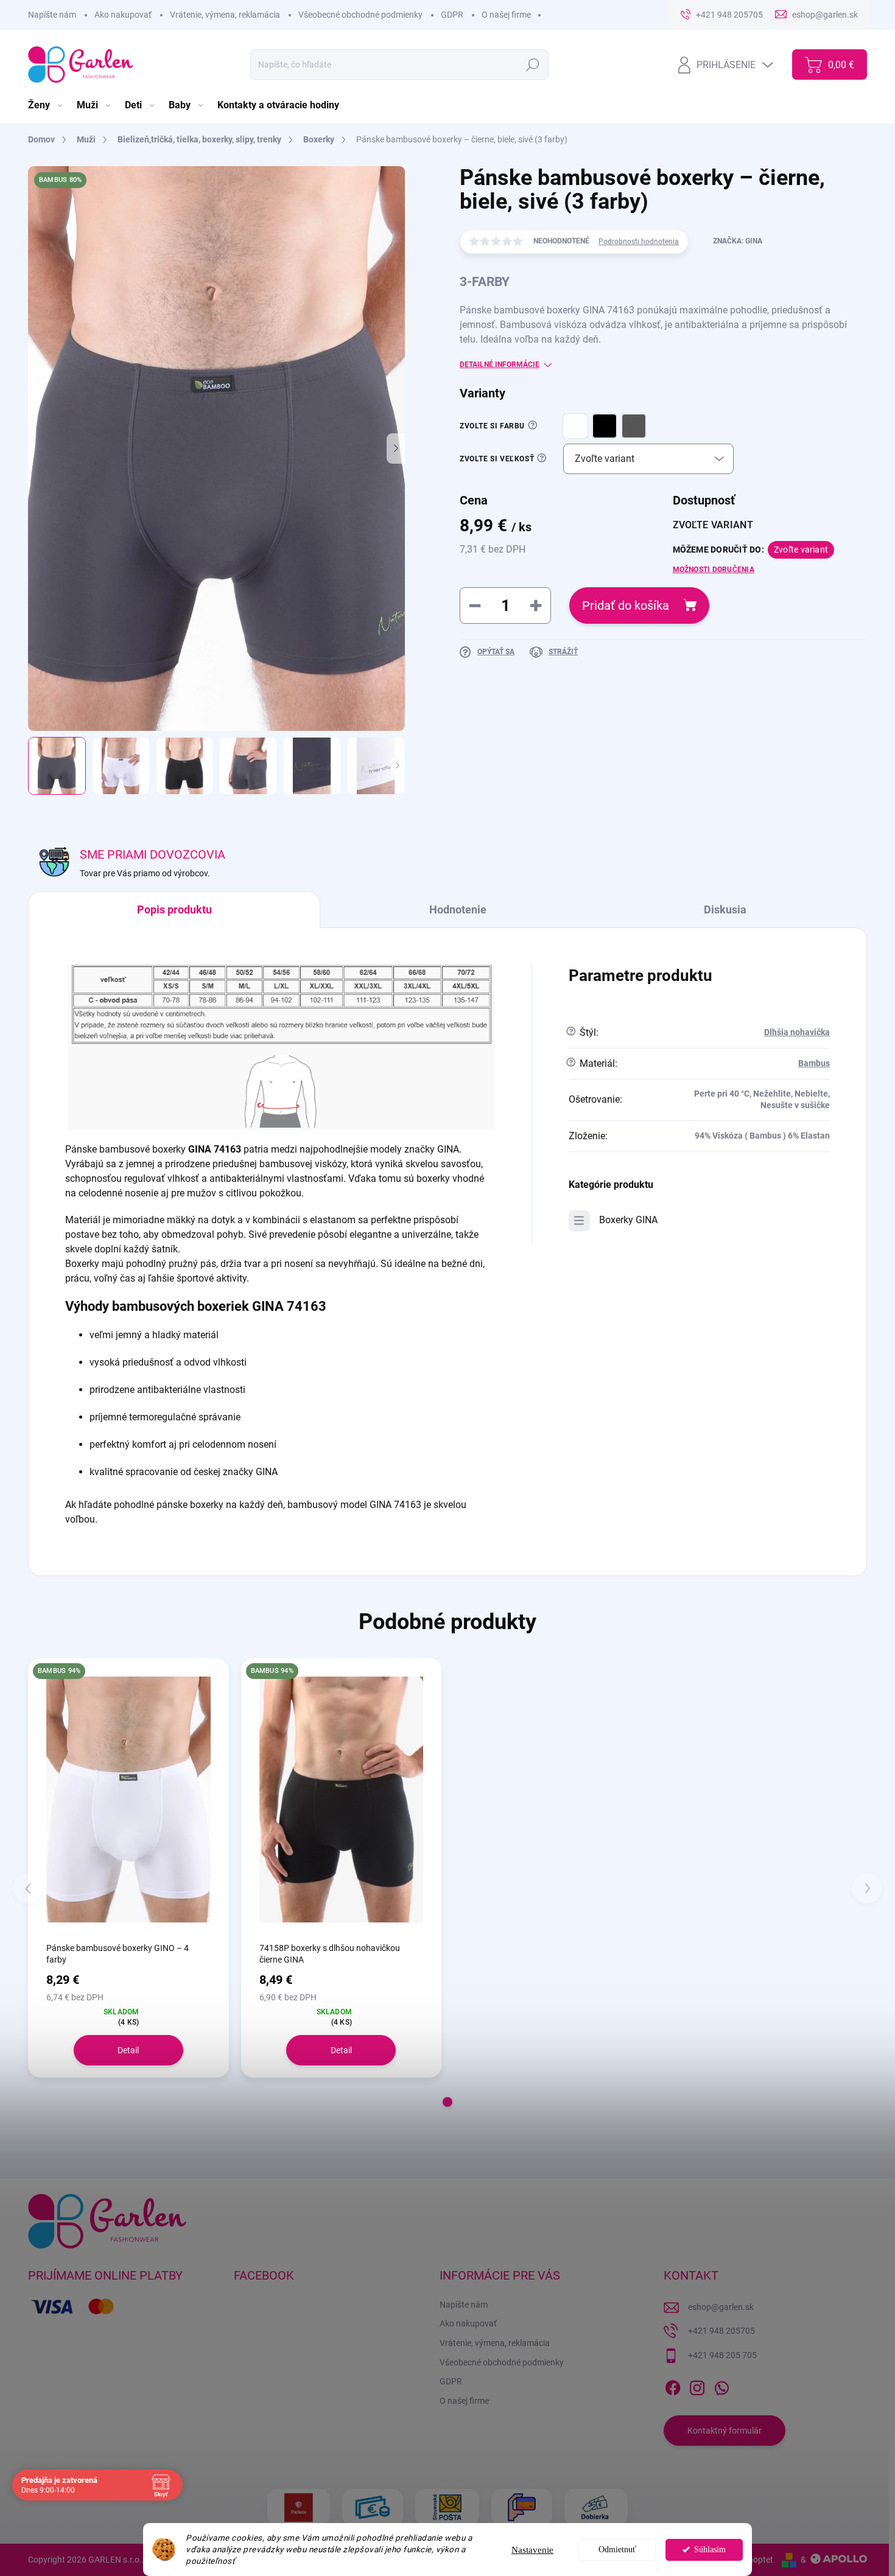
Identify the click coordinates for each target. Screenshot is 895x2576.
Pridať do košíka (626, 606)
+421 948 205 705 (722, 2355)
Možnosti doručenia (714, 570)
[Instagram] (697, 2386)
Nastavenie (532, 2550)
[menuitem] (46, 105)
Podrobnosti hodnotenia (639, 242)
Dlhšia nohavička (797, 1032)
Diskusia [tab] (725, 909)
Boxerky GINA (628, 1220)
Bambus (814, 1063)
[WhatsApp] (721, 2386)
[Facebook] (673, 2386)
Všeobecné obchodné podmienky (360, 15)
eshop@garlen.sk (721, 2307)
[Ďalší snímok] (396, 449)
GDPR (452, 15)
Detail (128, 2050)
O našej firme (506, 15)
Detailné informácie (500, 365)
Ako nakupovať (123, 15)
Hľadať (533, 65)
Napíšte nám (52, 15)
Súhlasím (710, 2550)
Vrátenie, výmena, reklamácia (225, 15)
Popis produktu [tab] (174, 909)
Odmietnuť (617, 2550)
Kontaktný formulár (725, 2431)
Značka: (738, 241)
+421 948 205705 (721, 2331)
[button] (447, 2102)
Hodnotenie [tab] (458, 909)
